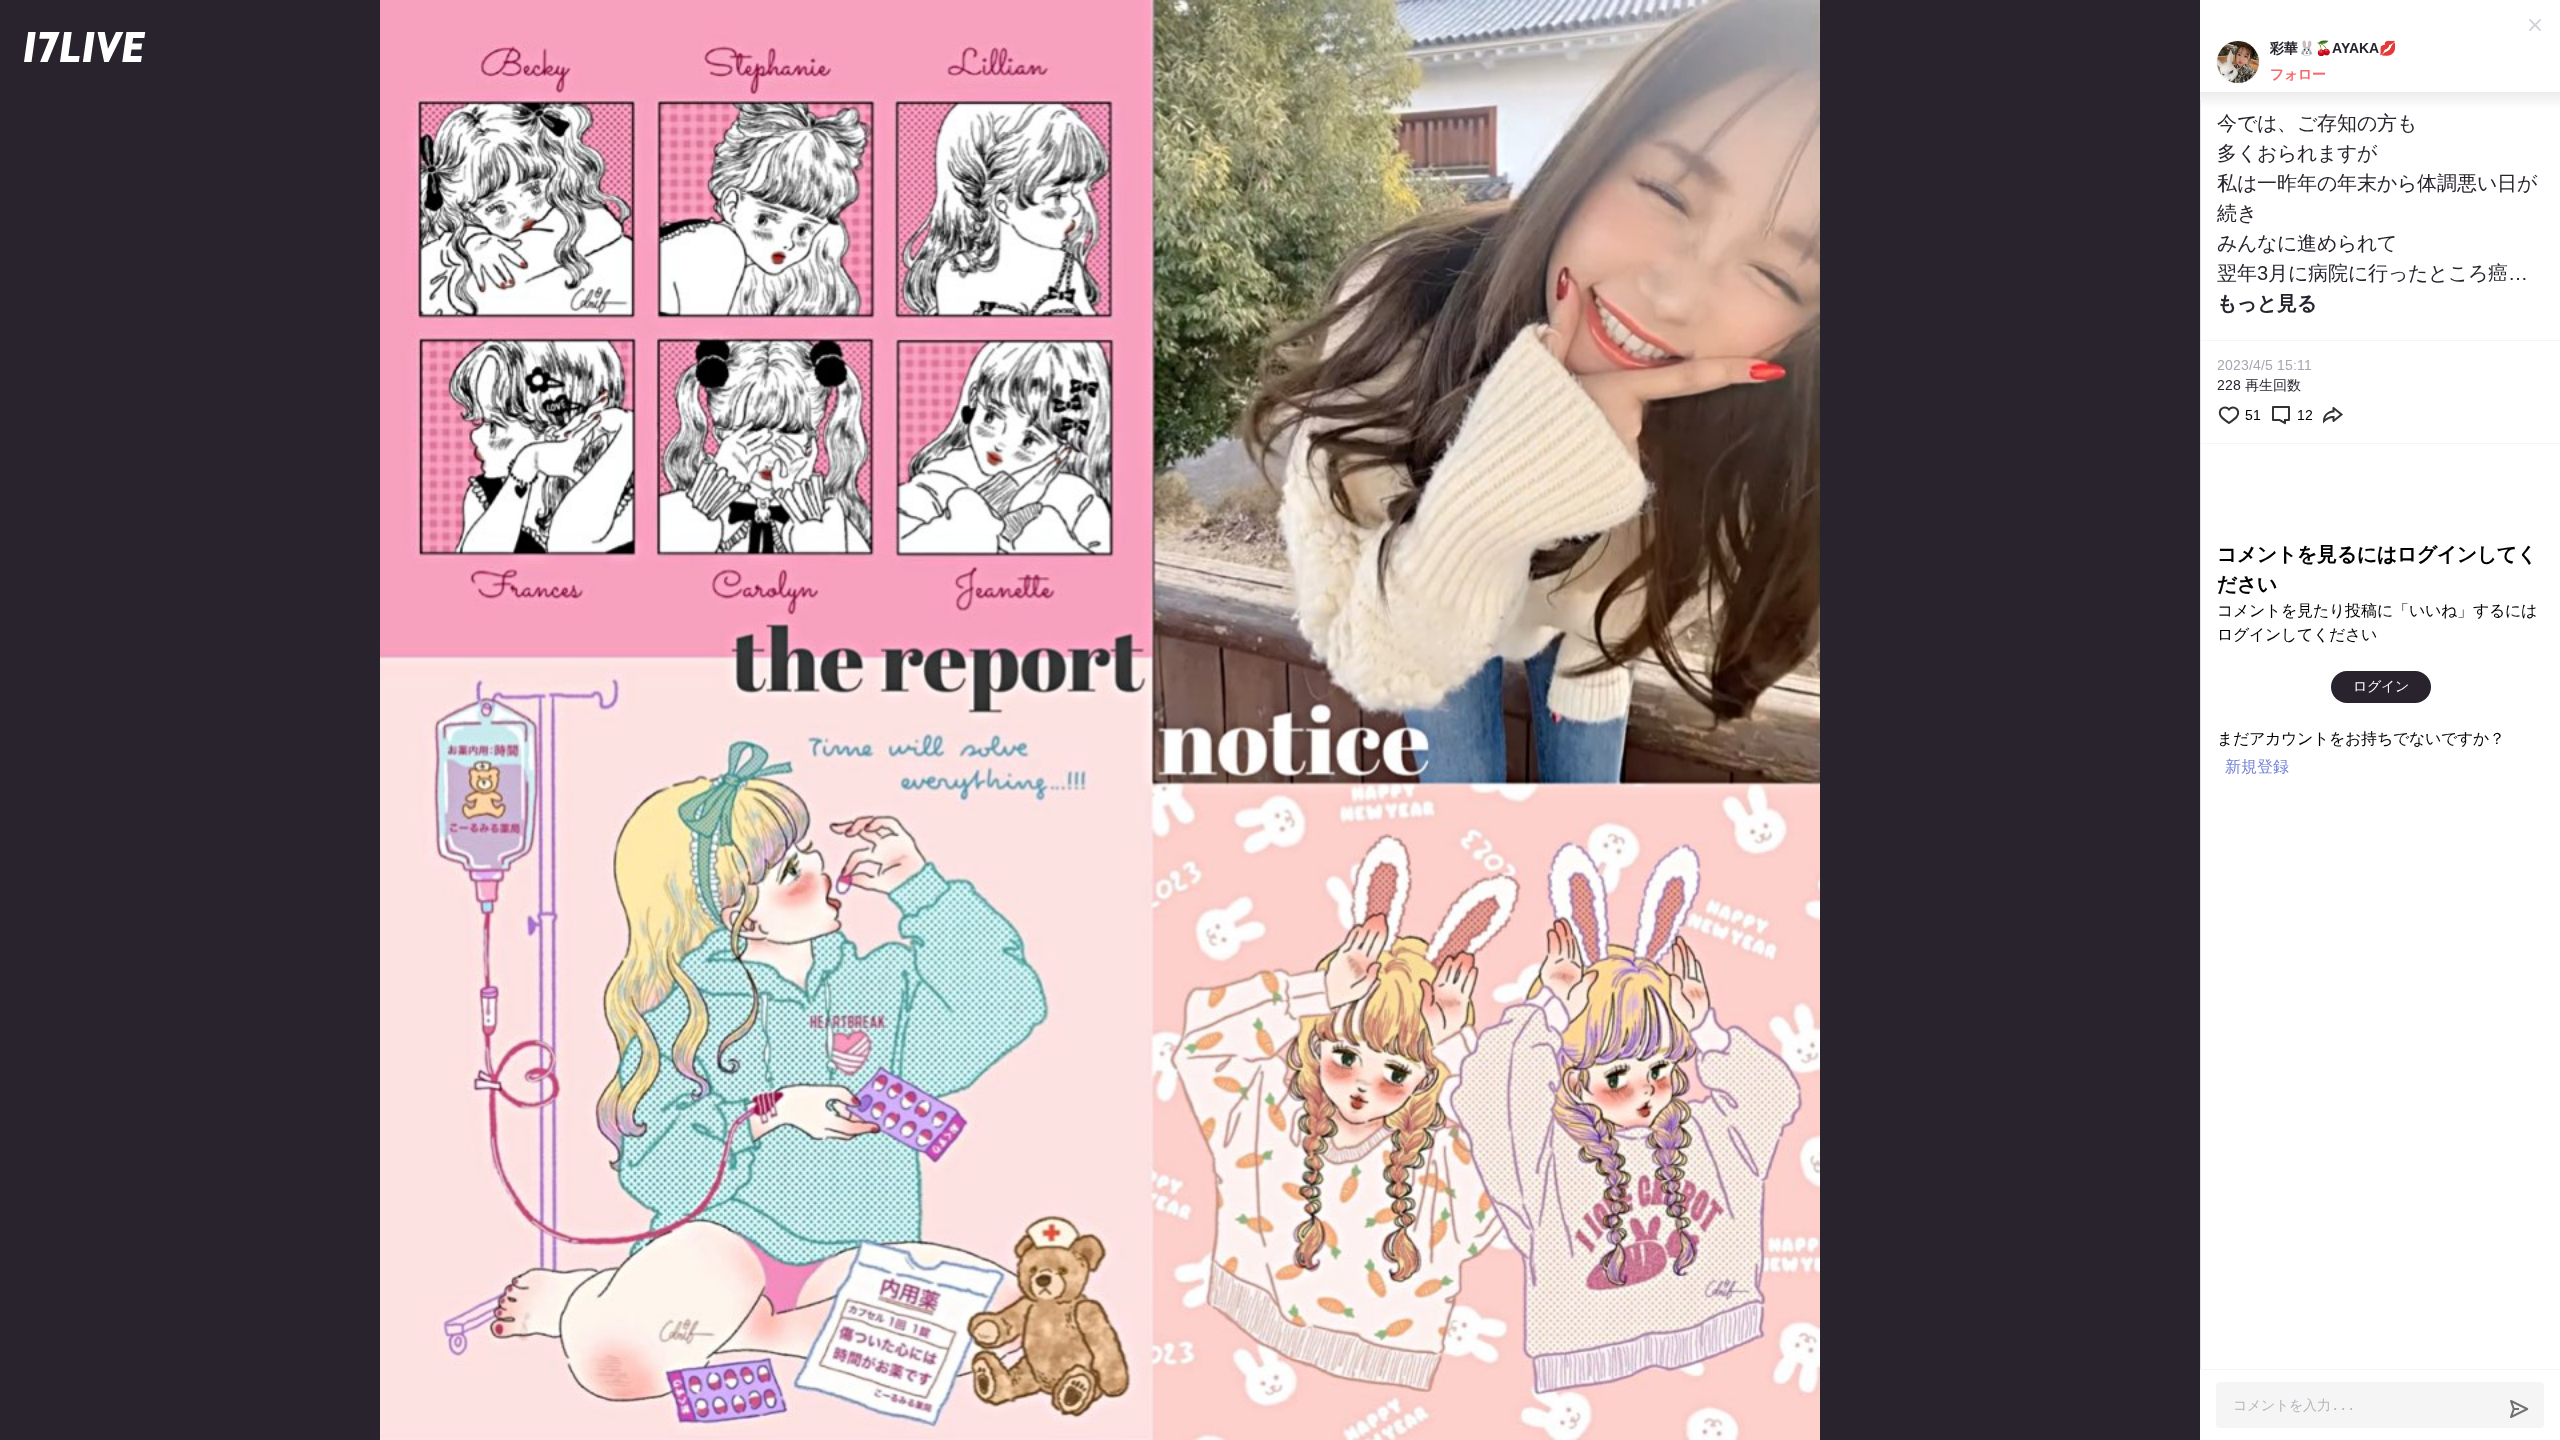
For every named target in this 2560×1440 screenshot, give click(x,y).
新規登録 (2257, 766)
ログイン (2381, 686)
